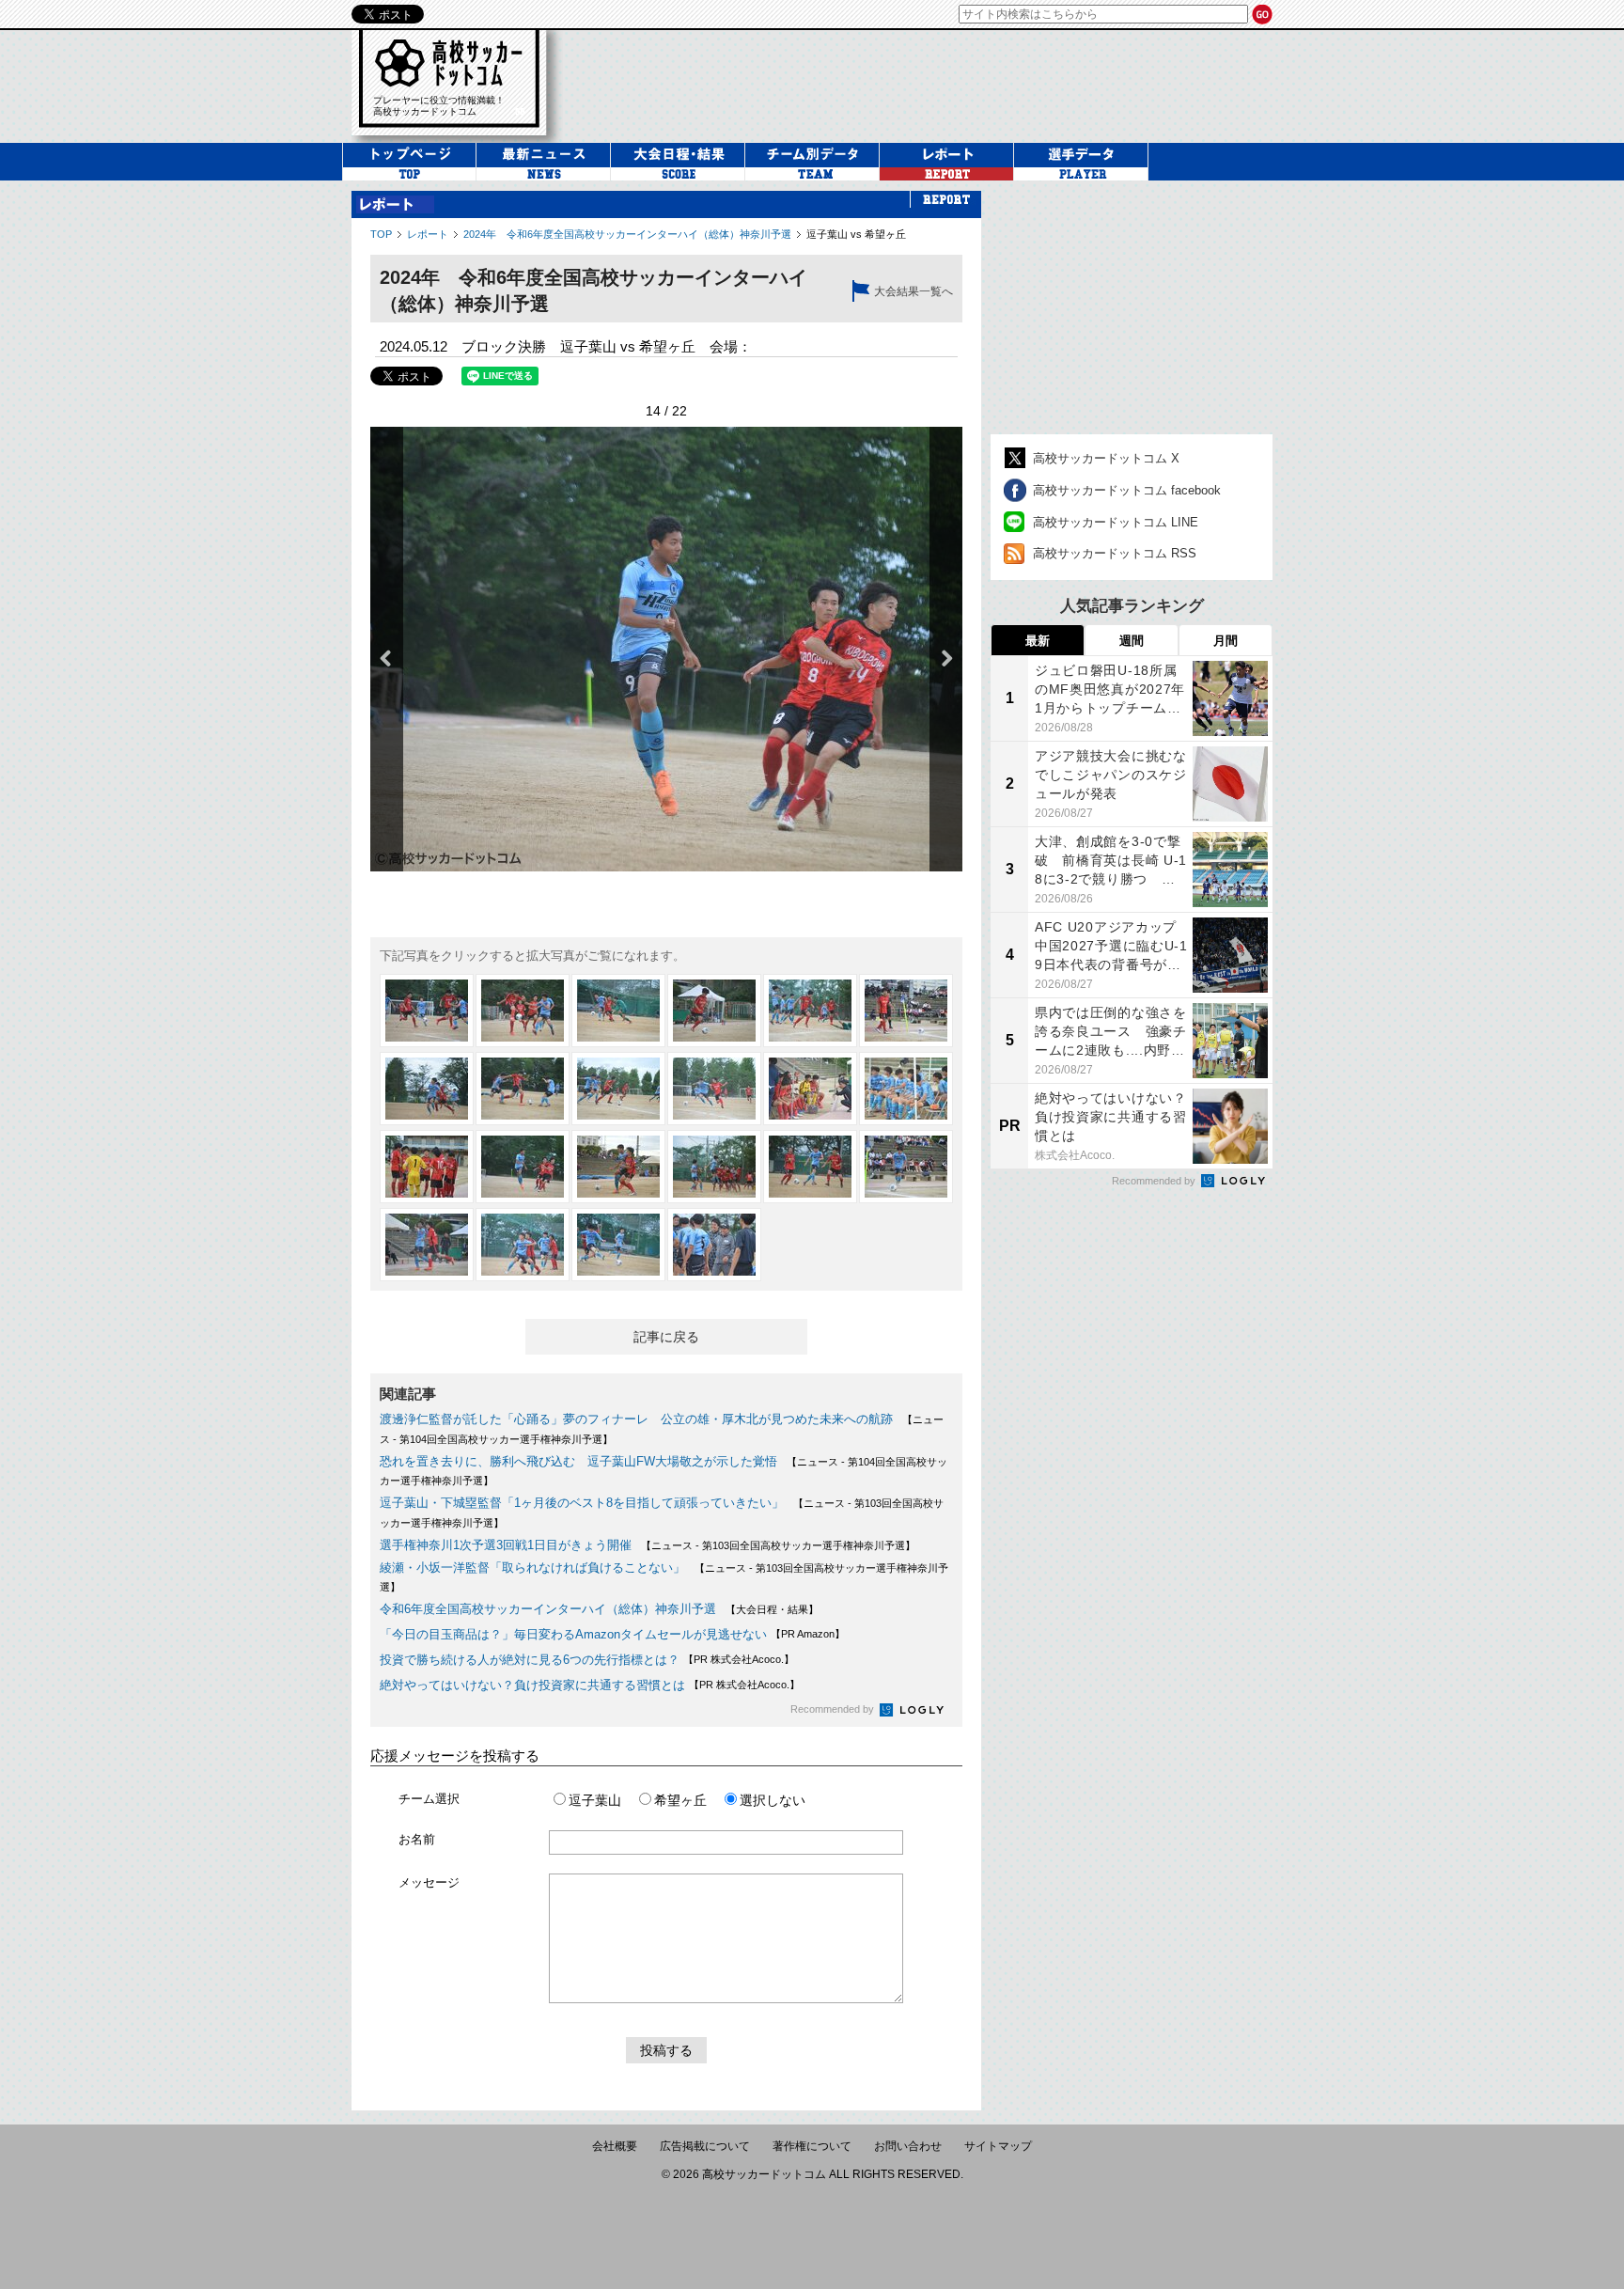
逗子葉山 (595, 1800)
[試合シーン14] (523, 1167)
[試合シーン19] (427, 1245)
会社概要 (615, 2146)
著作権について (812, 2146)
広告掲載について (705, 2146)
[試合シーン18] (906, 1167)
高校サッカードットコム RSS (1115, 553)
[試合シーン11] (810, 1089)
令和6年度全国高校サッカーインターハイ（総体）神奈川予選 (548, 1609)
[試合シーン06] (906, 1011)
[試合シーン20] (523, 1245)
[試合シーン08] (523, 1089)
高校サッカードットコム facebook (1127, 490)
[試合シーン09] (618, 1089)
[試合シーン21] (618, 1245)
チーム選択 (429, 1799)
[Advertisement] (929, 84)
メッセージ (429, 1882)
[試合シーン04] (714, 1011)
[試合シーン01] (427, 1011)
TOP (381, 234)
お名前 (417, 1839)
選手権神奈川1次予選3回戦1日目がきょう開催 (506, 1545)
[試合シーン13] (427, 1167)
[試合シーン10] (714, 1089)
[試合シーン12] (906, 1089)
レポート (428, 234)
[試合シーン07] (427, 1089)
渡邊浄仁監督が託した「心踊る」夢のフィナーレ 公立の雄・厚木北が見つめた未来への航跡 (636, 1419)
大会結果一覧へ (913, 291)
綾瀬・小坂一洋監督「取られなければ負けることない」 (532, 1568)
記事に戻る (666, 1337)
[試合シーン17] (810, 1167)
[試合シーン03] (618, 1011)
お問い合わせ (908, 2146)
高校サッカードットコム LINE (1116, 522)
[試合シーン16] (714, 1167)
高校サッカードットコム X (1106, 458)
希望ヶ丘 (680, 1800)
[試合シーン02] (523, 1011)
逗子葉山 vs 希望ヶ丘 (856, 234)
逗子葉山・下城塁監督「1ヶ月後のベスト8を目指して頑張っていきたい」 (582, 1503)
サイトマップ (998, 2146)
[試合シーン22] (714, 1245)
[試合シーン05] (810, 1011)
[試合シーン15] (618, 1167)
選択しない (773, 1800)
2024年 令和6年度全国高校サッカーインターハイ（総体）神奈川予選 (627, 234)
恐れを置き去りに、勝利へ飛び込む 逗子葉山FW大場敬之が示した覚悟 (578, 1461)
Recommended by (834, 1709)
